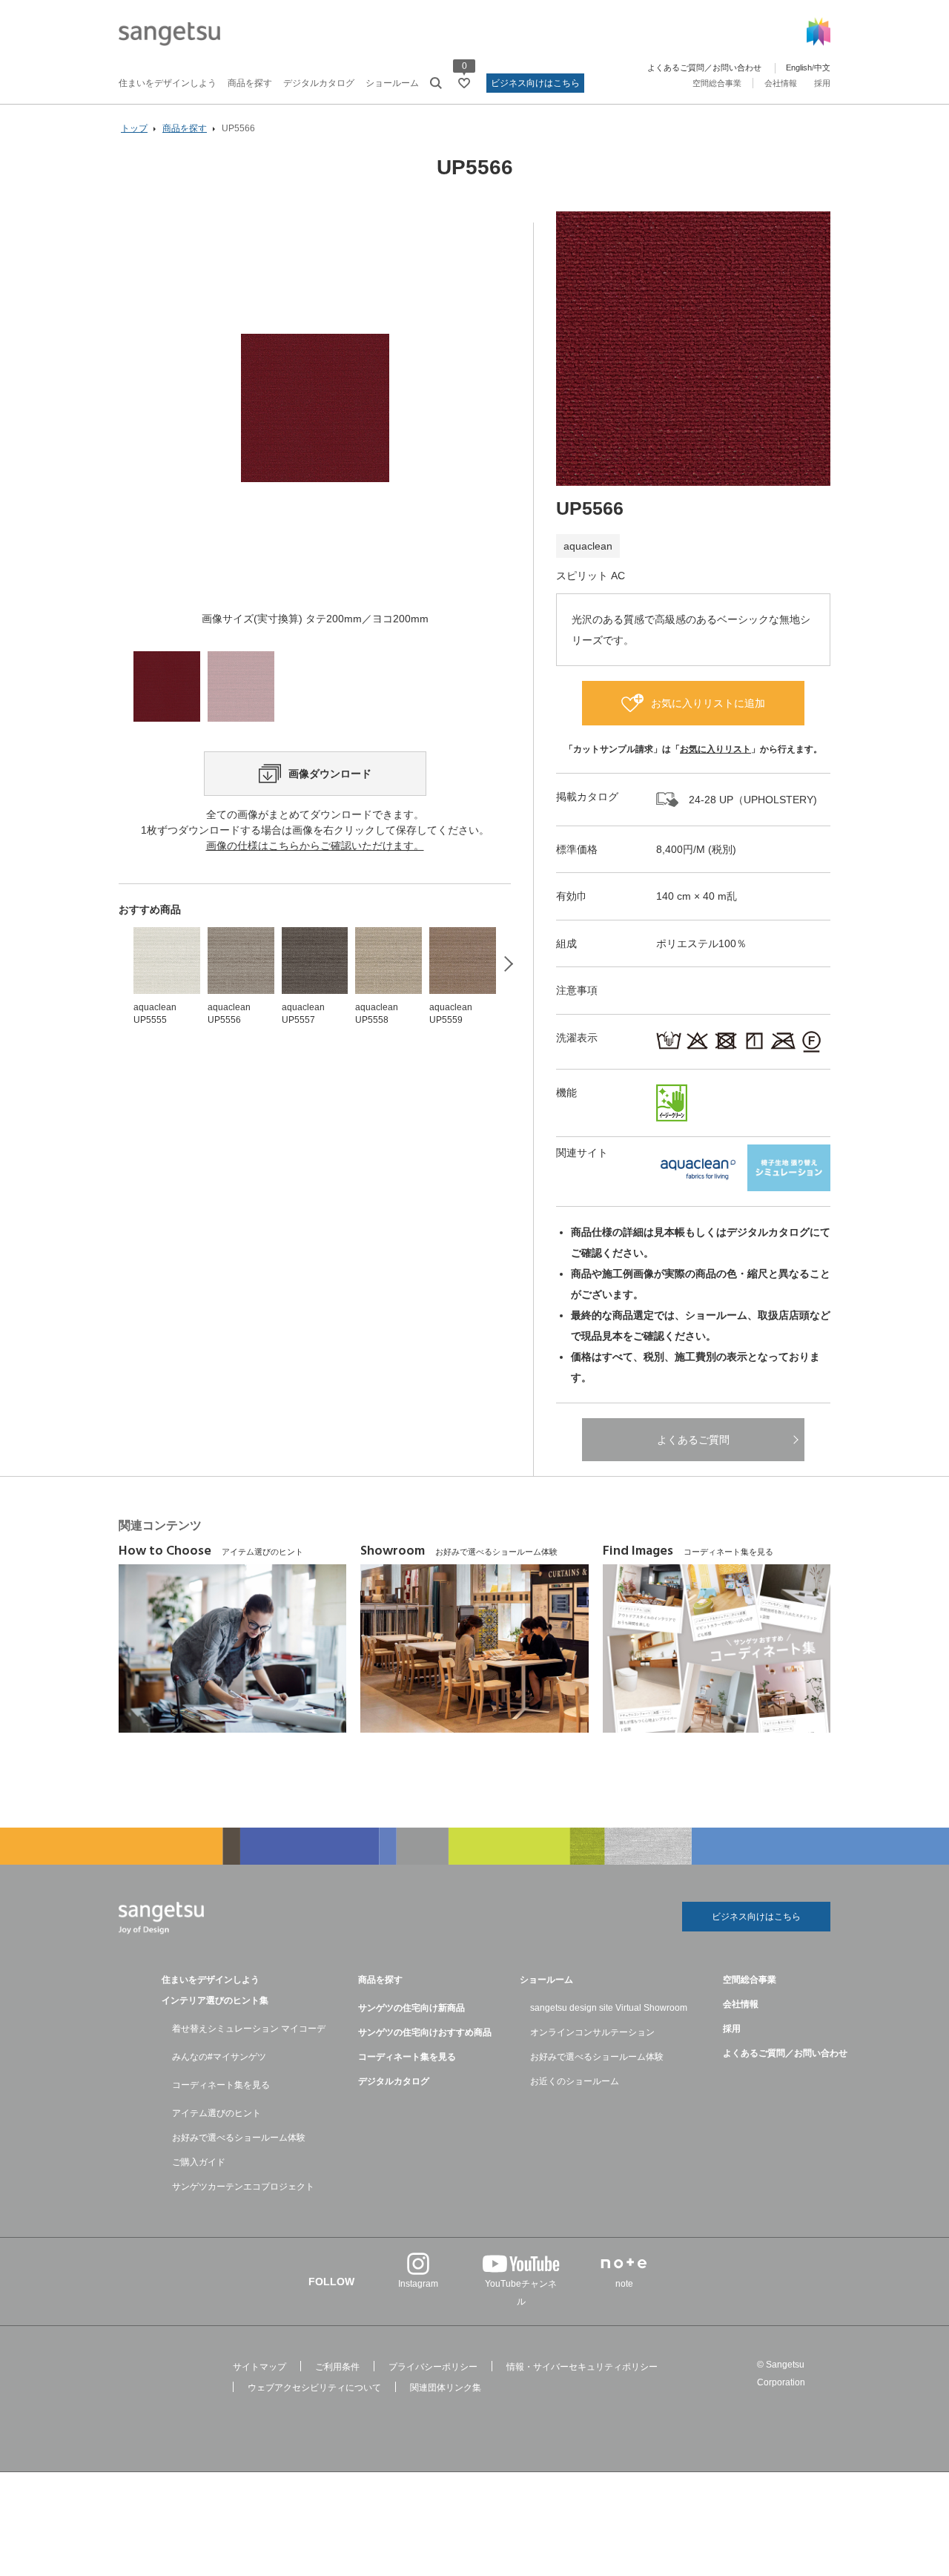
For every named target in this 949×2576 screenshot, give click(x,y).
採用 (822, 83)
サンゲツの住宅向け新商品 (411, 2008)
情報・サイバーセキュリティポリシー (582, 2367)
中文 (822, 67)
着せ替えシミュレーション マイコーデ (249, 2029)
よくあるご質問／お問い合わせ (704, 67)
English (799, 67)
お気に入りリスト (715, 749)
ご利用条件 (337, 2367)
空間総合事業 (717, 83)
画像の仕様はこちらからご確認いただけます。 (315, 846)
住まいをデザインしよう (168, 83)
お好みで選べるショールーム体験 (239, 2138)
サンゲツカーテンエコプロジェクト (243, 2187)
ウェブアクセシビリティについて (314, 2388)
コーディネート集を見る (221, 2085)
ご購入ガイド (199, 2162)
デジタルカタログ (319, 83)
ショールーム (392, 83)
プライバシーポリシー (433, 2367)
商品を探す (250, 83)
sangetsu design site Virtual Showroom (609, 2008)
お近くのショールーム (575, 2081)
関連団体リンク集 (446, 2388)
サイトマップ (259, 2367)
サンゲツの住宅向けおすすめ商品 (425, 2032)
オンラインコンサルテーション (592, 2032)
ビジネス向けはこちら (535, 83)
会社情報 (781, 83)
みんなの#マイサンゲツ (219, 2057)
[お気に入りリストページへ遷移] (464, 83)
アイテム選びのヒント (216, 2113)
